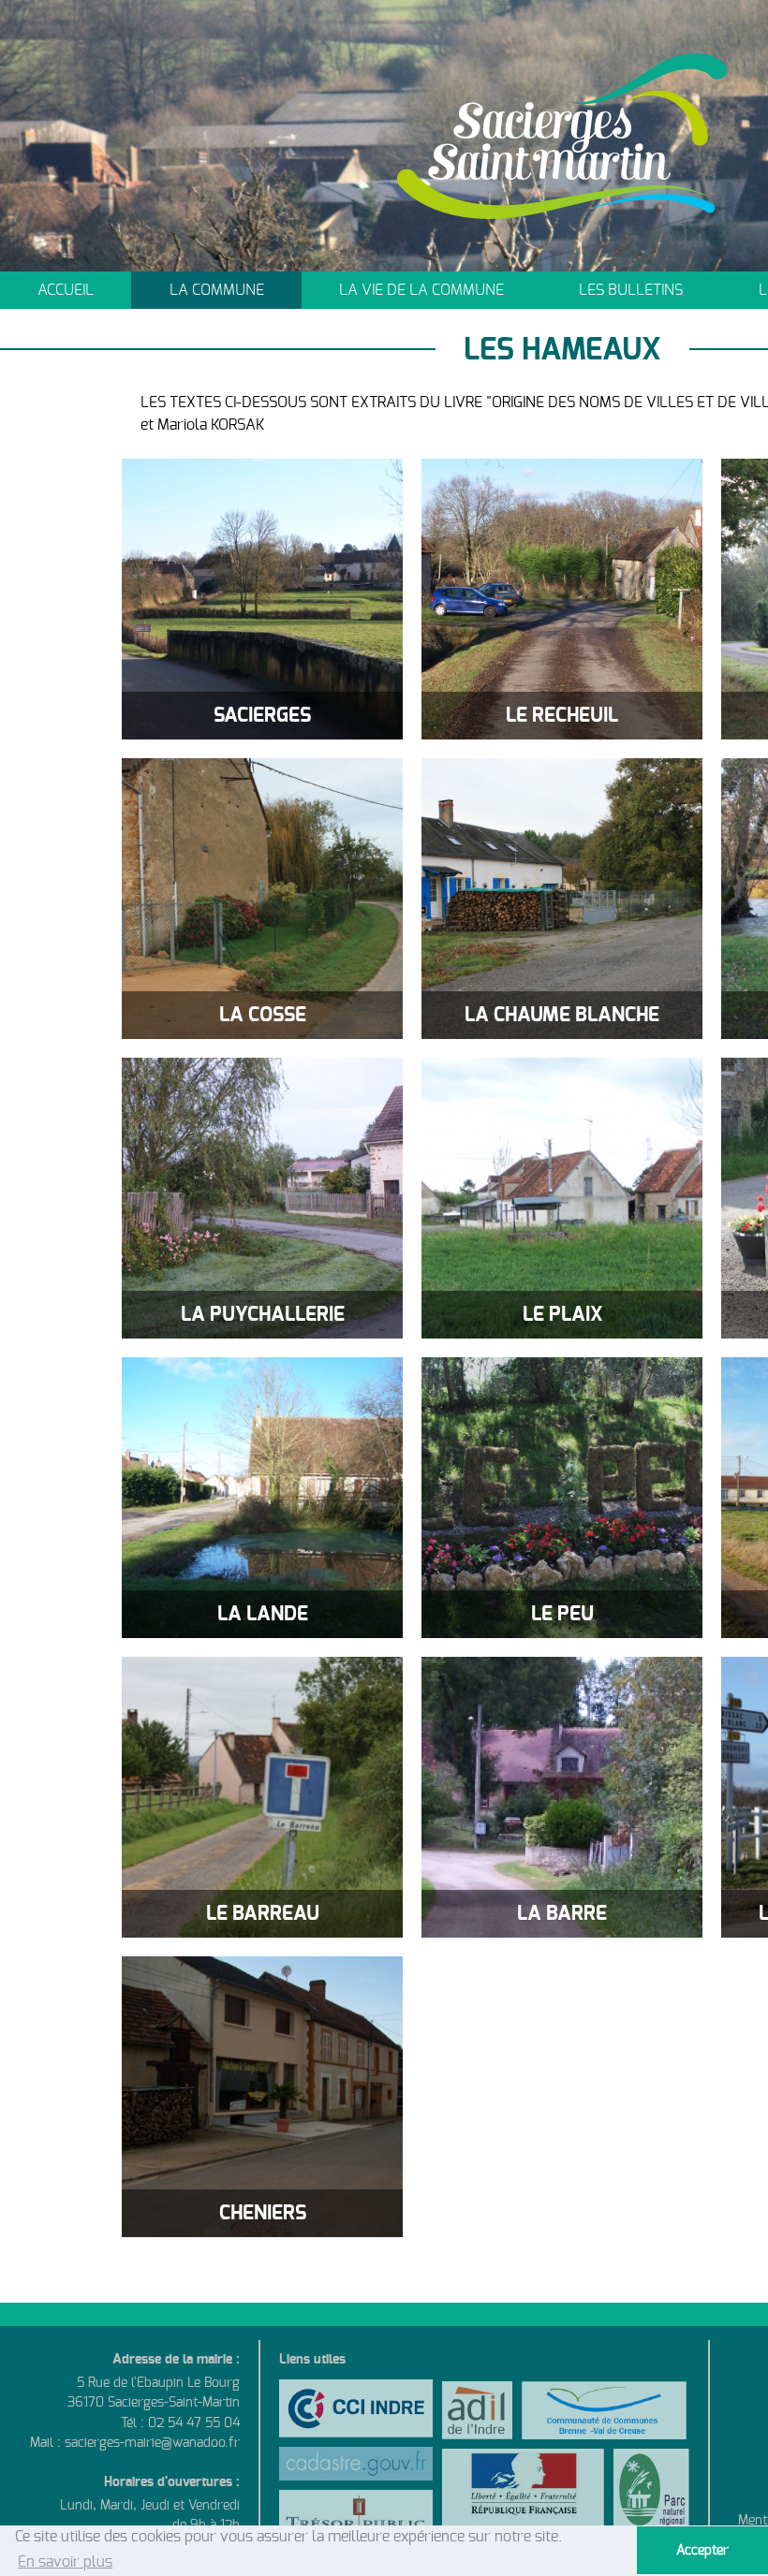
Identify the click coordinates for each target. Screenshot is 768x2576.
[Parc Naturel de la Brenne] (651, 2495)
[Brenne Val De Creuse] (604, 2410)
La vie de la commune (421, 290)
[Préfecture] (523, 2495)
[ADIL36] (477, 2410)
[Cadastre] (356, 2468)
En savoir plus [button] (65, 2562)
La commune (217, 290)
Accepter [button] (702, 2550)
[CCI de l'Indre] (356, 2413)
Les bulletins (631, 290)
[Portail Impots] (356, 2521)
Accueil (66, 290)
